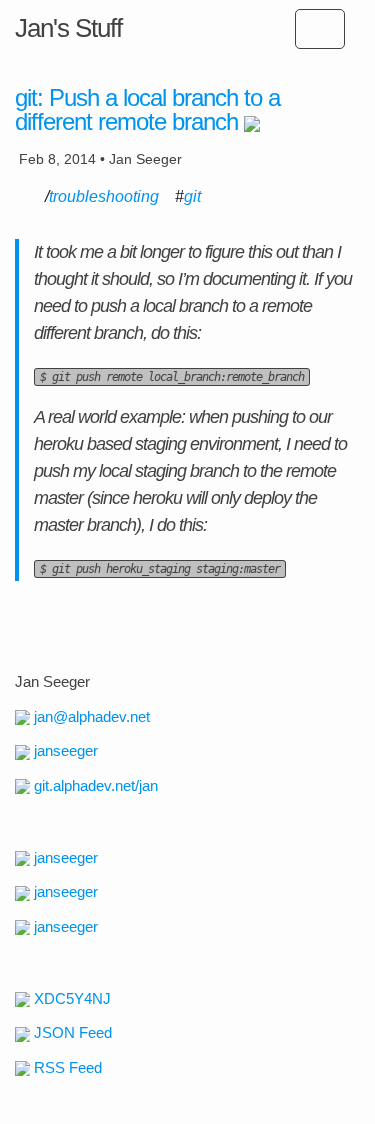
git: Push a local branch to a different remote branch (147, 109)
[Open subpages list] (320, 29)
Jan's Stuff (68, 28)
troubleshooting (104, 196)
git (192, 196)
